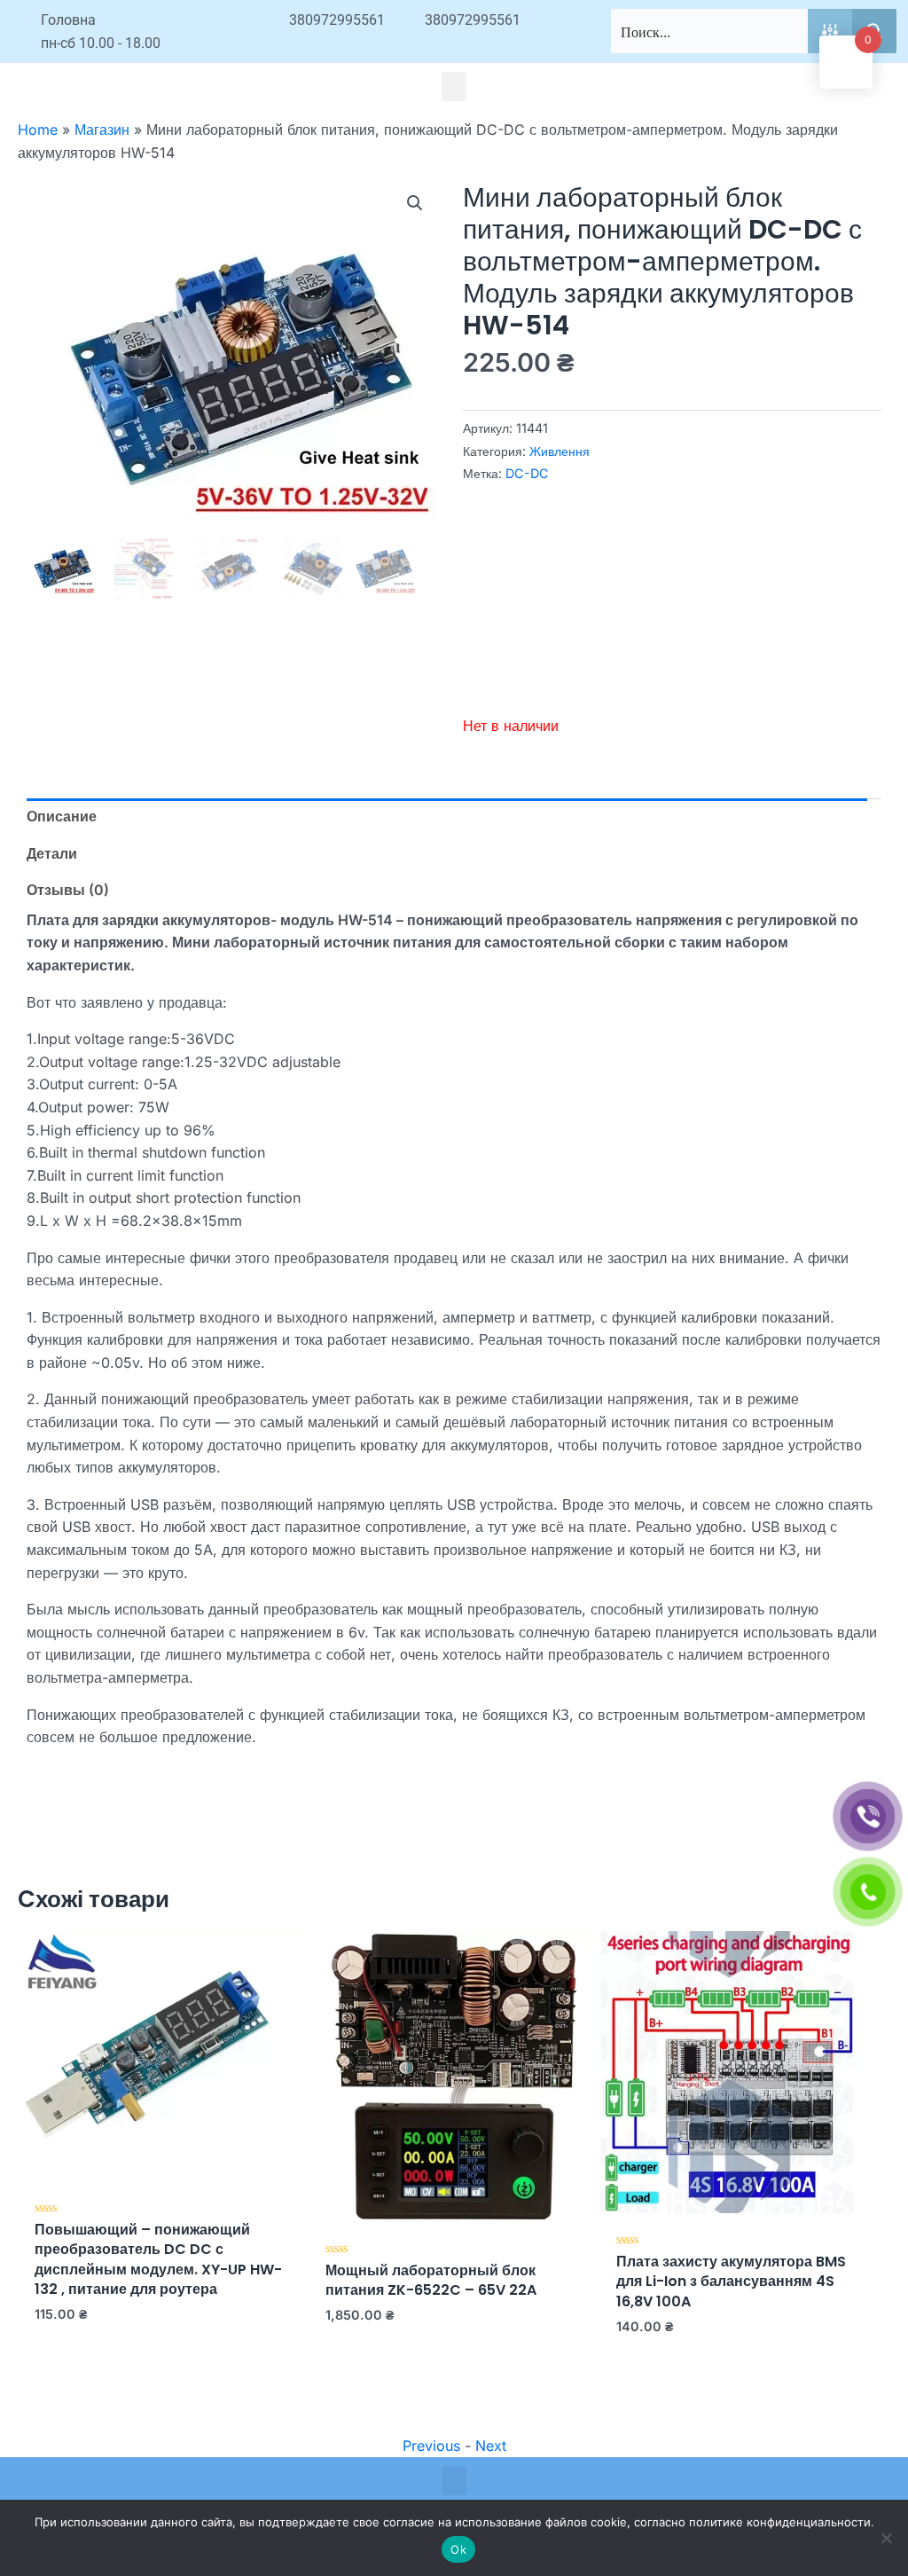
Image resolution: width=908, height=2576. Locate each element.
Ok (458, 2549)
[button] (454, 86)
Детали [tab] (52, 853)
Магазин (102, 130)
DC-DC (527, 473)
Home (38, 130)
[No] (886, 2538)
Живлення (560, 451)
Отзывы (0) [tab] (68, 890)
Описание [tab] (62, 816)
